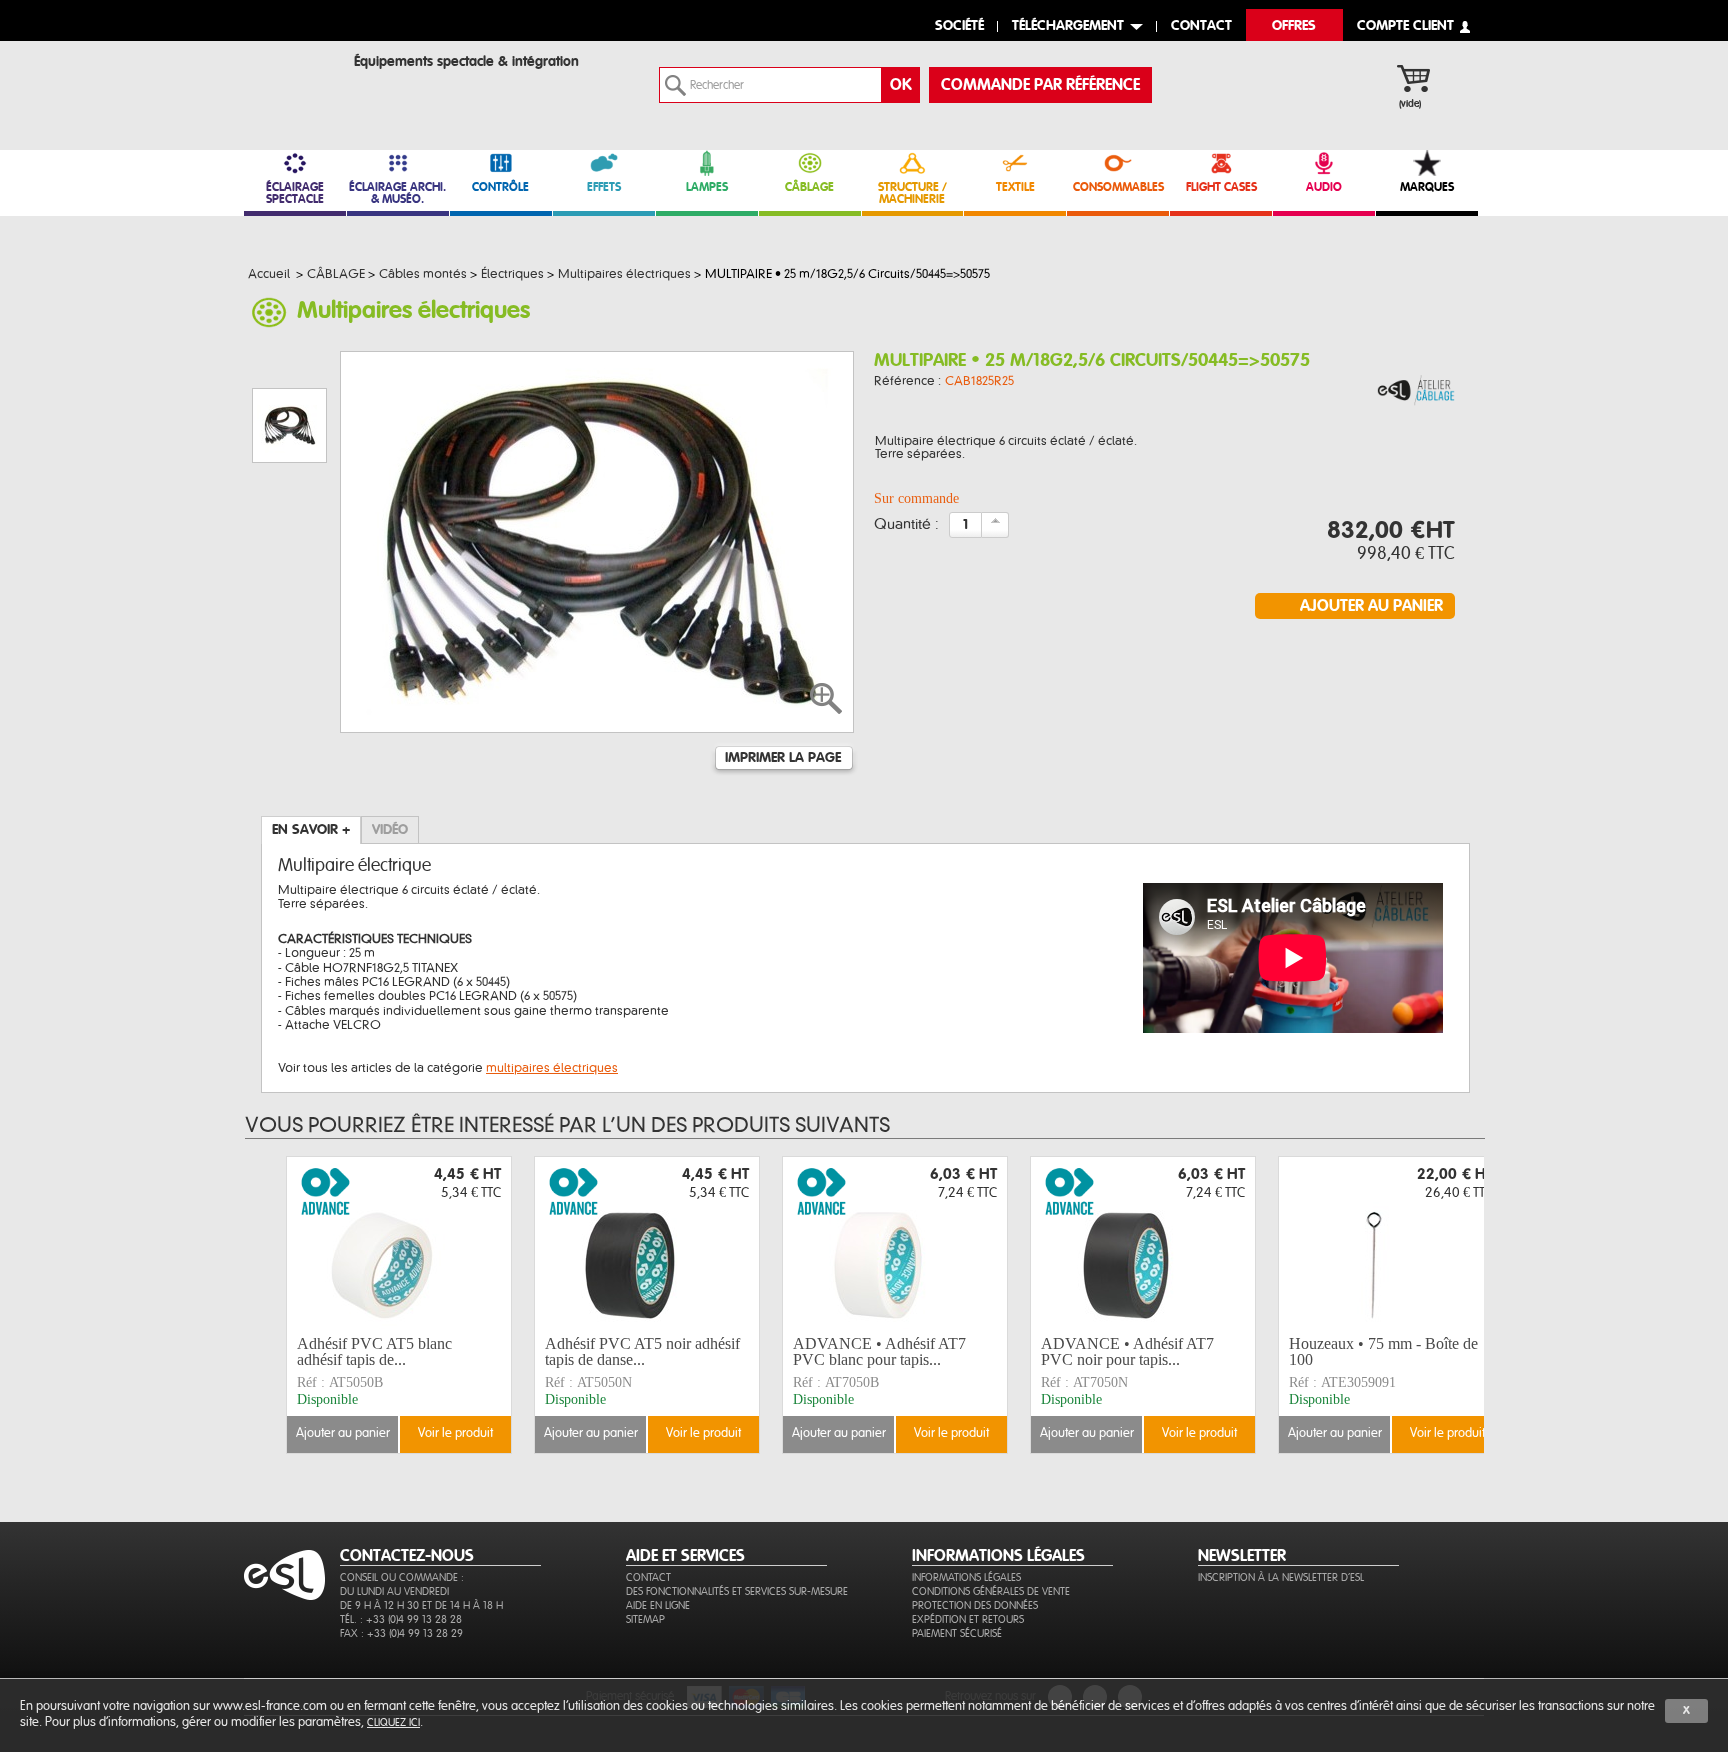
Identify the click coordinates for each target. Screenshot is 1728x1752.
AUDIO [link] (1324, 187)
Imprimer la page (783, 758)
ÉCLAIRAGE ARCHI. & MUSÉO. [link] (397, 193)
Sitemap (645, 1619)
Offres (1294, 26)
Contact (648, 1577)
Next (1487, 1304)
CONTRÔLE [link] (500, 187)
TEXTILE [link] (1015, 187)
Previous (272, 1304)
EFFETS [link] (604, 187)
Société (959, 26)
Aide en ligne (658, 1605)
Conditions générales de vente (991, 1591)
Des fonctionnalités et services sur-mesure (737, 1591)
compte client (1405, 26)
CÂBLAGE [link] (809, 187)
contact (1201, 26)
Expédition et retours (968, 1619)
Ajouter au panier (343, 1433)
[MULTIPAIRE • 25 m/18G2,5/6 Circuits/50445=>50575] (1416, 391)
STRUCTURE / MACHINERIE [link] (912, 193)
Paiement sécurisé (957, 1633)
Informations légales (966, 1577)
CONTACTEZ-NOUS (407, 1556)
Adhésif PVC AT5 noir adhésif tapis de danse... (642, 1351)
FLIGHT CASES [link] (1221, 187)
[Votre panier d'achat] (1423, 81)
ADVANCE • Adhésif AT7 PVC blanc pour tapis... (879, 1351)
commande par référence (1040, 85)
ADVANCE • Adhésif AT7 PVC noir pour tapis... (1127, 1351)
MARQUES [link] (1427, 187)
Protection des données (975, 1605)
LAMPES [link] (707, 187)
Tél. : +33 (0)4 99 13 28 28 (401, 1619)
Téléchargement (1068, 26)
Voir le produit (455, 1433)
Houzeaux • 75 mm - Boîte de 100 (1383, 1351)
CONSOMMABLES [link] (1118, 187)
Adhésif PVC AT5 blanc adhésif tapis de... (374, 1351)
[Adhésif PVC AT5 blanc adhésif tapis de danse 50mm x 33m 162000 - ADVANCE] (399, 1243)
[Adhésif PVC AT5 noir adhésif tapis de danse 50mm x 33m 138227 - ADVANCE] (647, 1243)
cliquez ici (393, 1722)
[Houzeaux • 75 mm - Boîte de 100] (1391, 1243)
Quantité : (906, 525)
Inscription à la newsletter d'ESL (1281, 1577)
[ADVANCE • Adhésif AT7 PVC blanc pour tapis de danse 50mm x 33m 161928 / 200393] (895, 1243)
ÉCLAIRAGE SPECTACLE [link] (295, 193)
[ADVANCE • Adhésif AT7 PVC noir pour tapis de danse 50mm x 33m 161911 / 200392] (1143, 1243)
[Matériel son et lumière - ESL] (299, 66)
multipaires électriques (552, 1068)
